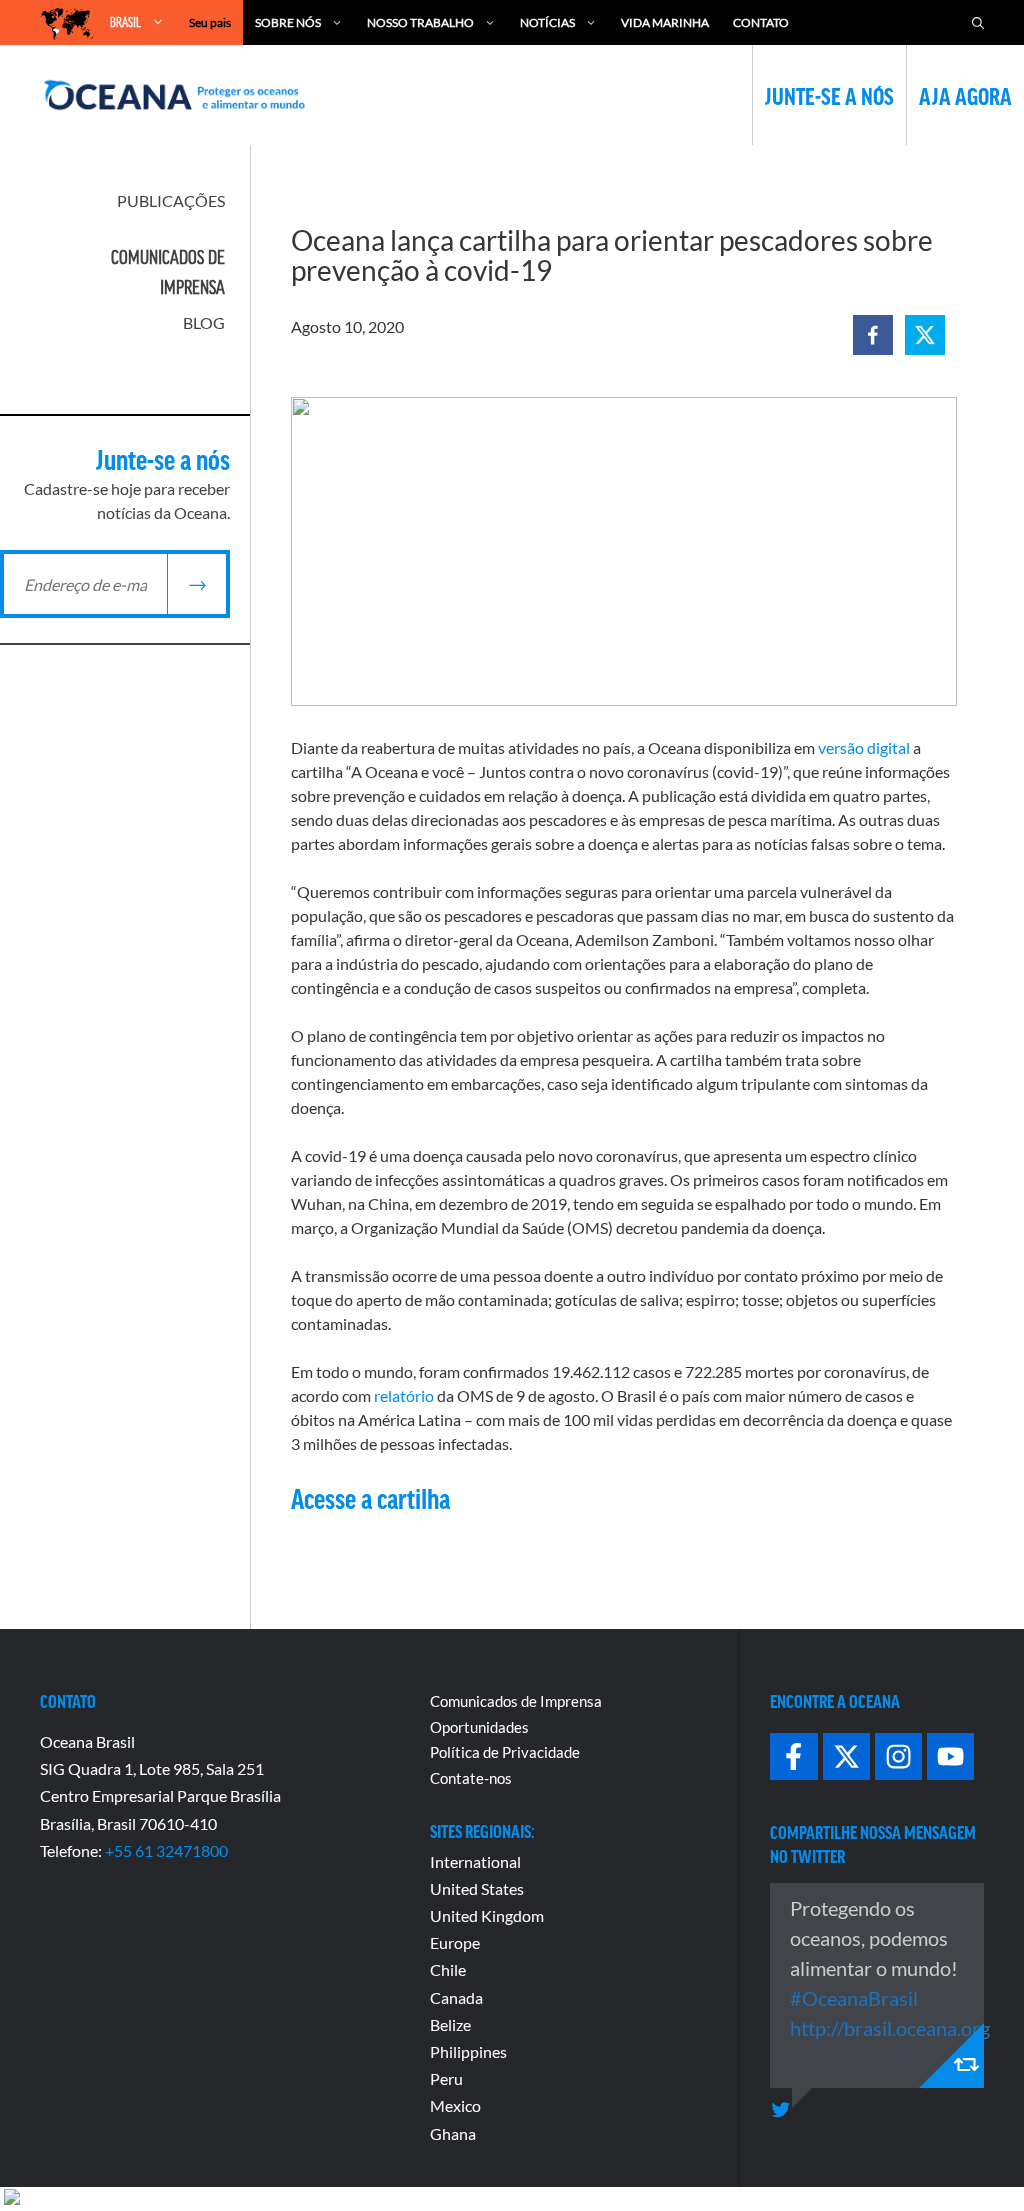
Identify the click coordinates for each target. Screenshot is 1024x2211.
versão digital (864, 747)
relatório (404, 1395)
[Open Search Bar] (978, 22)
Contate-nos (471, 1778)
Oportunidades (479, 1727)
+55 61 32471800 (166, 1850)
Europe (455, 1942)
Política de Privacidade (505, 1752)
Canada (456, 1997)
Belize (450, 2024)
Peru (446, 2078)
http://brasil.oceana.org (890, 2028)
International (475, 1861)
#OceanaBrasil (854, 1998)
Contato (761, 22)
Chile (448, 1969)
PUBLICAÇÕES (171, 200)
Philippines (468, 2051)
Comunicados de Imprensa (516, 1701)
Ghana (453, 2133)
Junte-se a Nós (829, 95)
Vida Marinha (665, 22)
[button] (873, 335)
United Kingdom (487, 1915)
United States (477, 1888)
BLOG (204, 322)
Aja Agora (965, 95)
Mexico (455, 2105)
